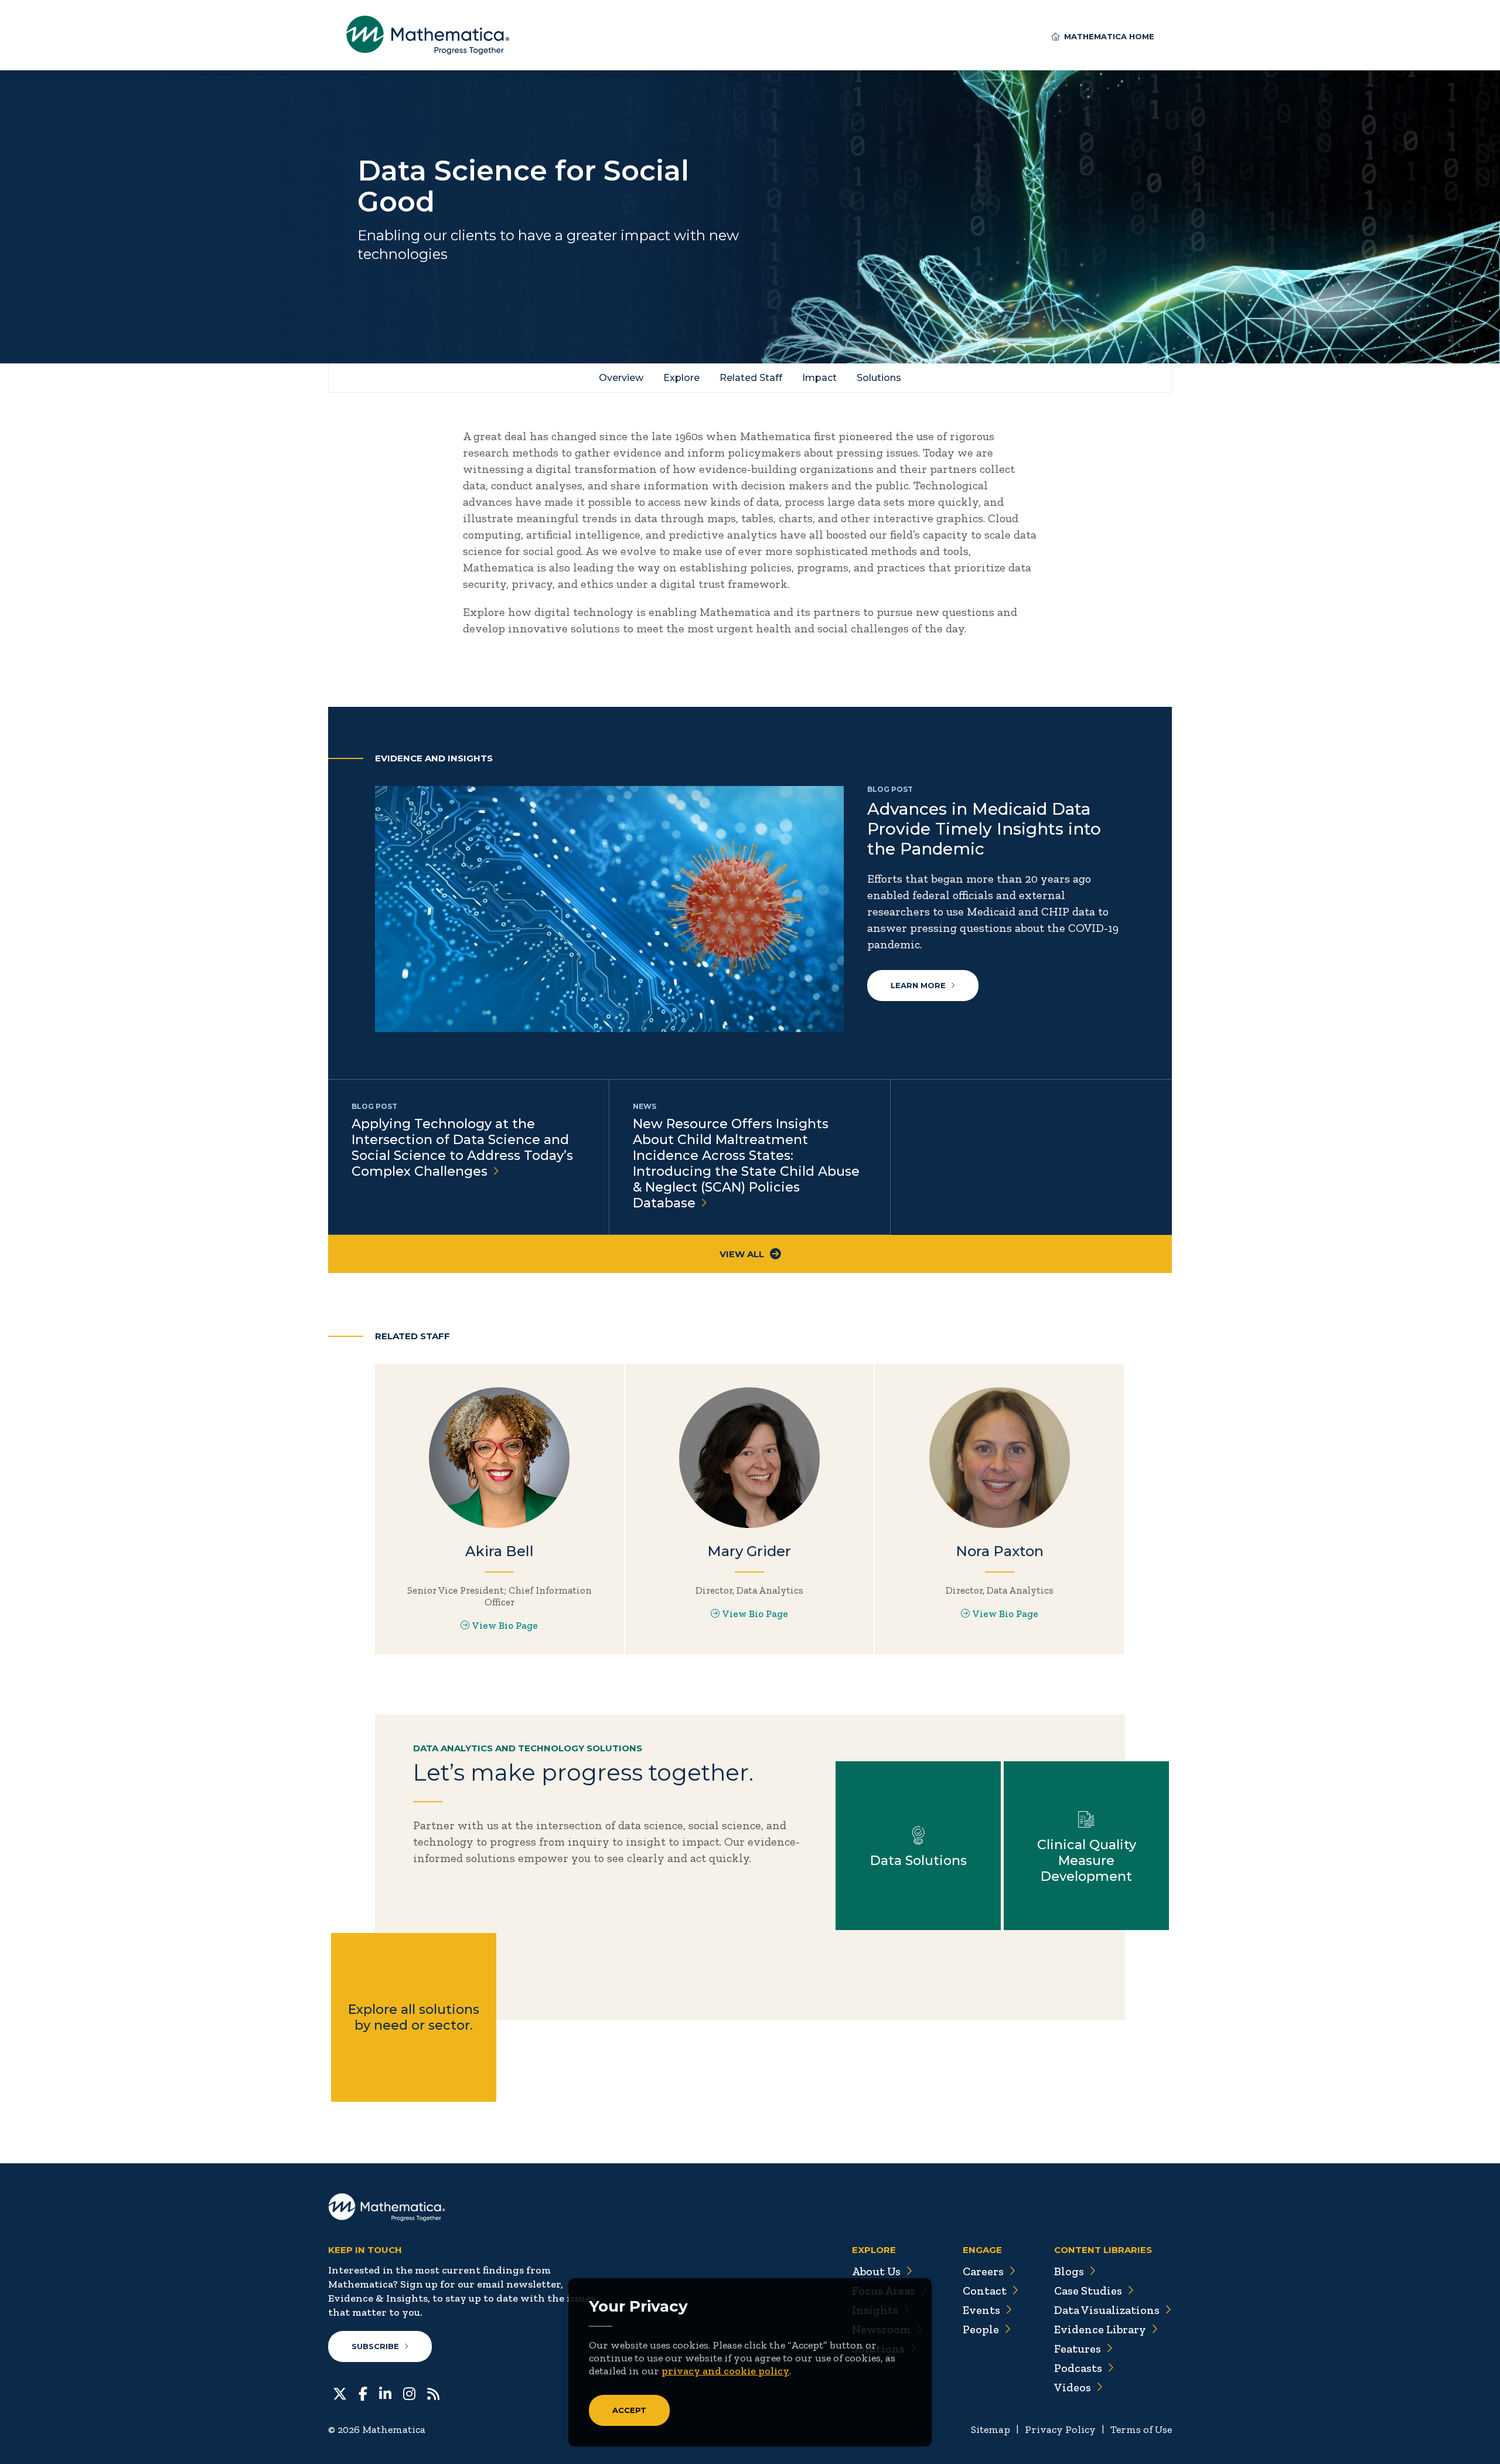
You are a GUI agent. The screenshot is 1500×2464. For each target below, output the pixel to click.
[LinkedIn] (385, 2392)
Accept (629, 2410)
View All (742, 1254)
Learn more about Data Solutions (918, 1846)
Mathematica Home (1109, 36)
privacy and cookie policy (725, 2371)
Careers (983, 2271)
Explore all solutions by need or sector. (414, 2017)
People (981, 2329)
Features (1078, 2349)
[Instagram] (409, 2392)
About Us (876, 2271)
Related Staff (751, 378)
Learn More (918, 985)
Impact (819, 378)
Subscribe (375, 2346)
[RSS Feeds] (433, 2392)
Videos (1073, 2387)
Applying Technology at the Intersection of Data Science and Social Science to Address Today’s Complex (462, 1148)
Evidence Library (1100, 2329)
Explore (681, 378)
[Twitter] (340, 2392)
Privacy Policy (1060, 2429)
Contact (985, 2291)
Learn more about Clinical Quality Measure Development (1086, 1846)
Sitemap (991, 2429)
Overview (621, 378)
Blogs (1069, 2271)
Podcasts (1078, 2368)
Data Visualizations (1107, 2310)
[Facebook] (363, 2392)
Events (981, 2310)
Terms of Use (1141, 2429)
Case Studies (1088, 2291)
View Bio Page (505, 1625)
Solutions (879, 378)
